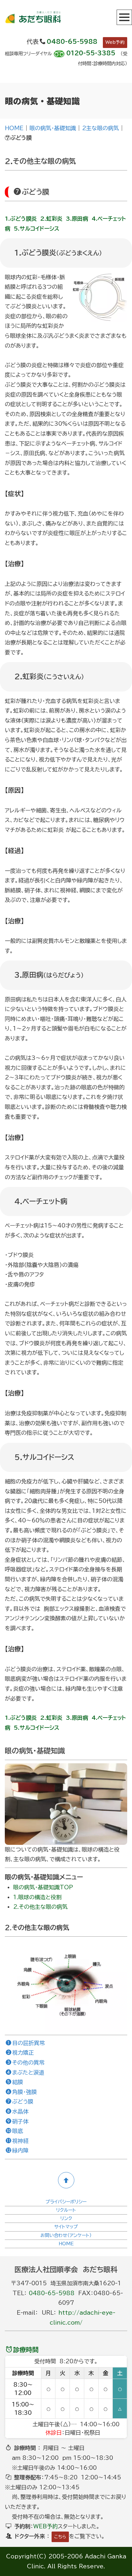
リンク (66, 2218)
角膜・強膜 (25, 2092)
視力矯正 (23, 2053)
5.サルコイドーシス (37, 229)
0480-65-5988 (72, 42)
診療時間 (26, 2350)
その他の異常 (28, 2062)
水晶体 (20, 2111)
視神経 (20, 2141)
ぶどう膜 (23, 2102)
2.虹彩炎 (51, 219)
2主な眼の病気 (100, 128)
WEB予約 (45, 2526)
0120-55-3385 (91, 53)
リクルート (66, 2210)
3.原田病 (77, 219)
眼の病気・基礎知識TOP (43, 1887)
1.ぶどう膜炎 (21, 219)
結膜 (18, 2082)
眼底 (18, 2131)
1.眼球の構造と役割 (37, 1897)
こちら (60, 2537)
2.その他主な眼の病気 (40, 1907)
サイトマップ (66, 2227)
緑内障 (20, 2150)
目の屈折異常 (29, 2043)
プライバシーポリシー (66, 2202)
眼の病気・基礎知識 (53, 128)
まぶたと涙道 (28, 2072)
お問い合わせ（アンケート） (66, 2235)
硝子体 (20, 2121)
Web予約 (115, 42)
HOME (14, 128)
